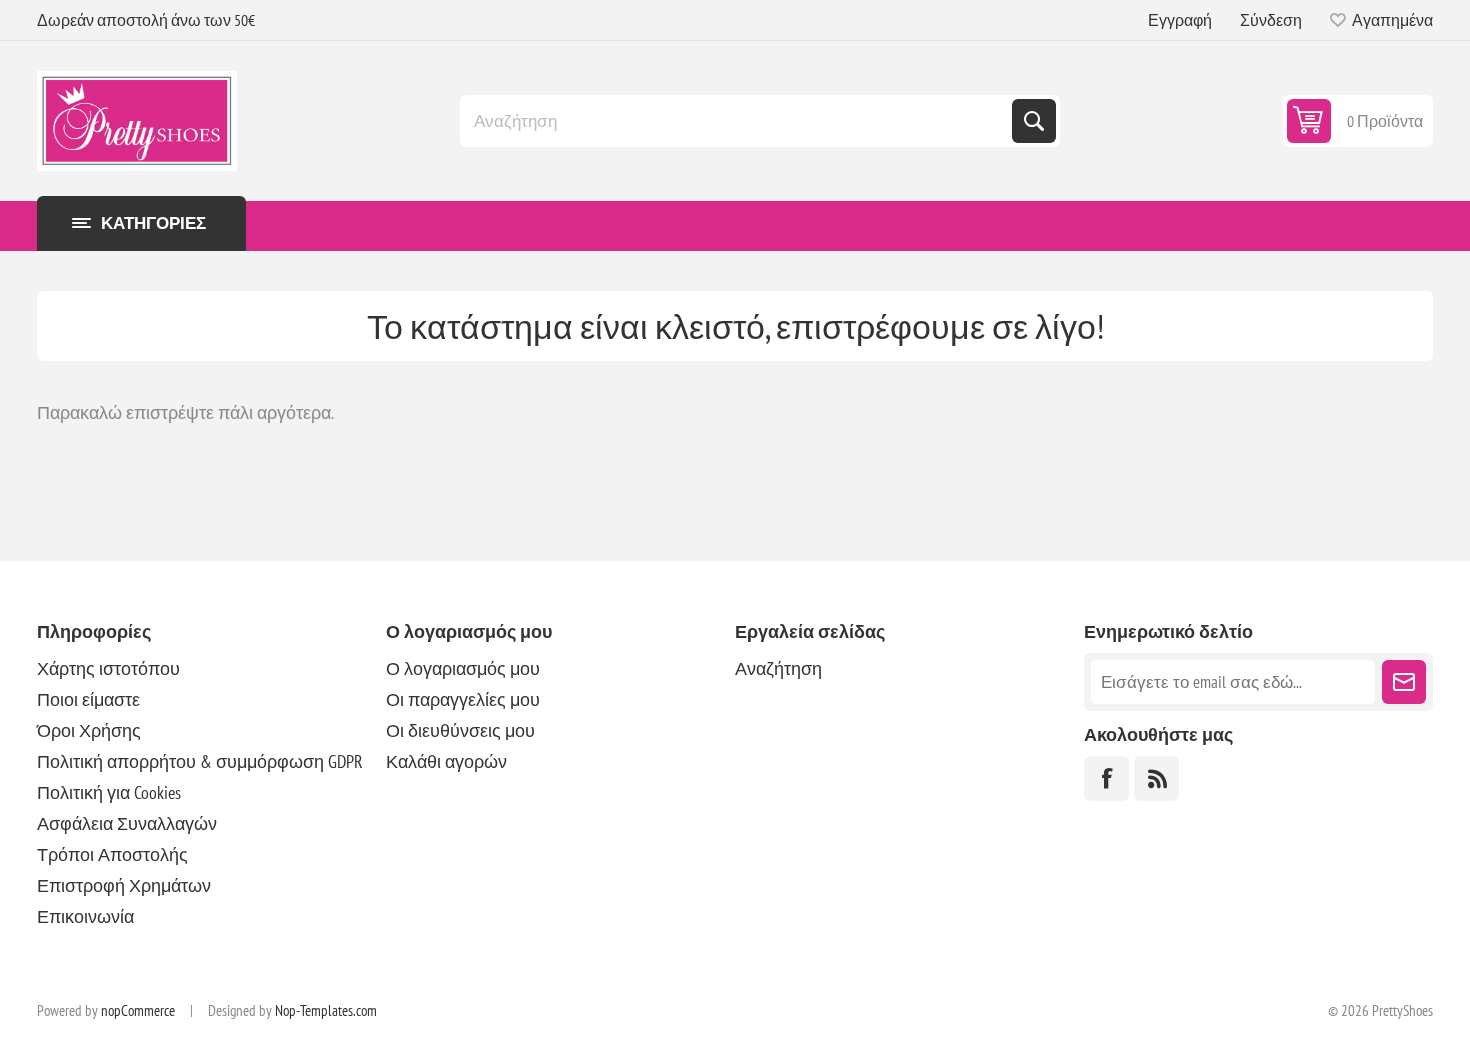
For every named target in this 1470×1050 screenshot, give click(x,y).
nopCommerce (138, 1010)
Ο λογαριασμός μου (463, 668)
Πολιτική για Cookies (109, 792)
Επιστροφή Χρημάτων (124, 885)
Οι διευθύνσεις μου (460, 730)
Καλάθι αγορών (446, 761)
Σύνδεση (1271, 20)
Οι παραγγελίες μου (463, 699)
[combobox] (738, 121)
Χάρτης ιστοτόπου (108, 668)
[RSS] (1156, 778)
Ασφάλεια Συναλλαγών (127, 823)
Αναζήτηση (1034, 121)
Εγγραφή (1180, 20)
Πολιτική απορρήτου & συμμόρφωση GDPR (200, 761)
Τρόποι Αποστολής (112, 854)
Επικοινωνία (85, 916)
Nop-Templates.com (326, 1010)
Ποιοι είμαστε (88, 699)
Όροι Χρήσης (89, 730)
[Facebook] (1106, 778)
